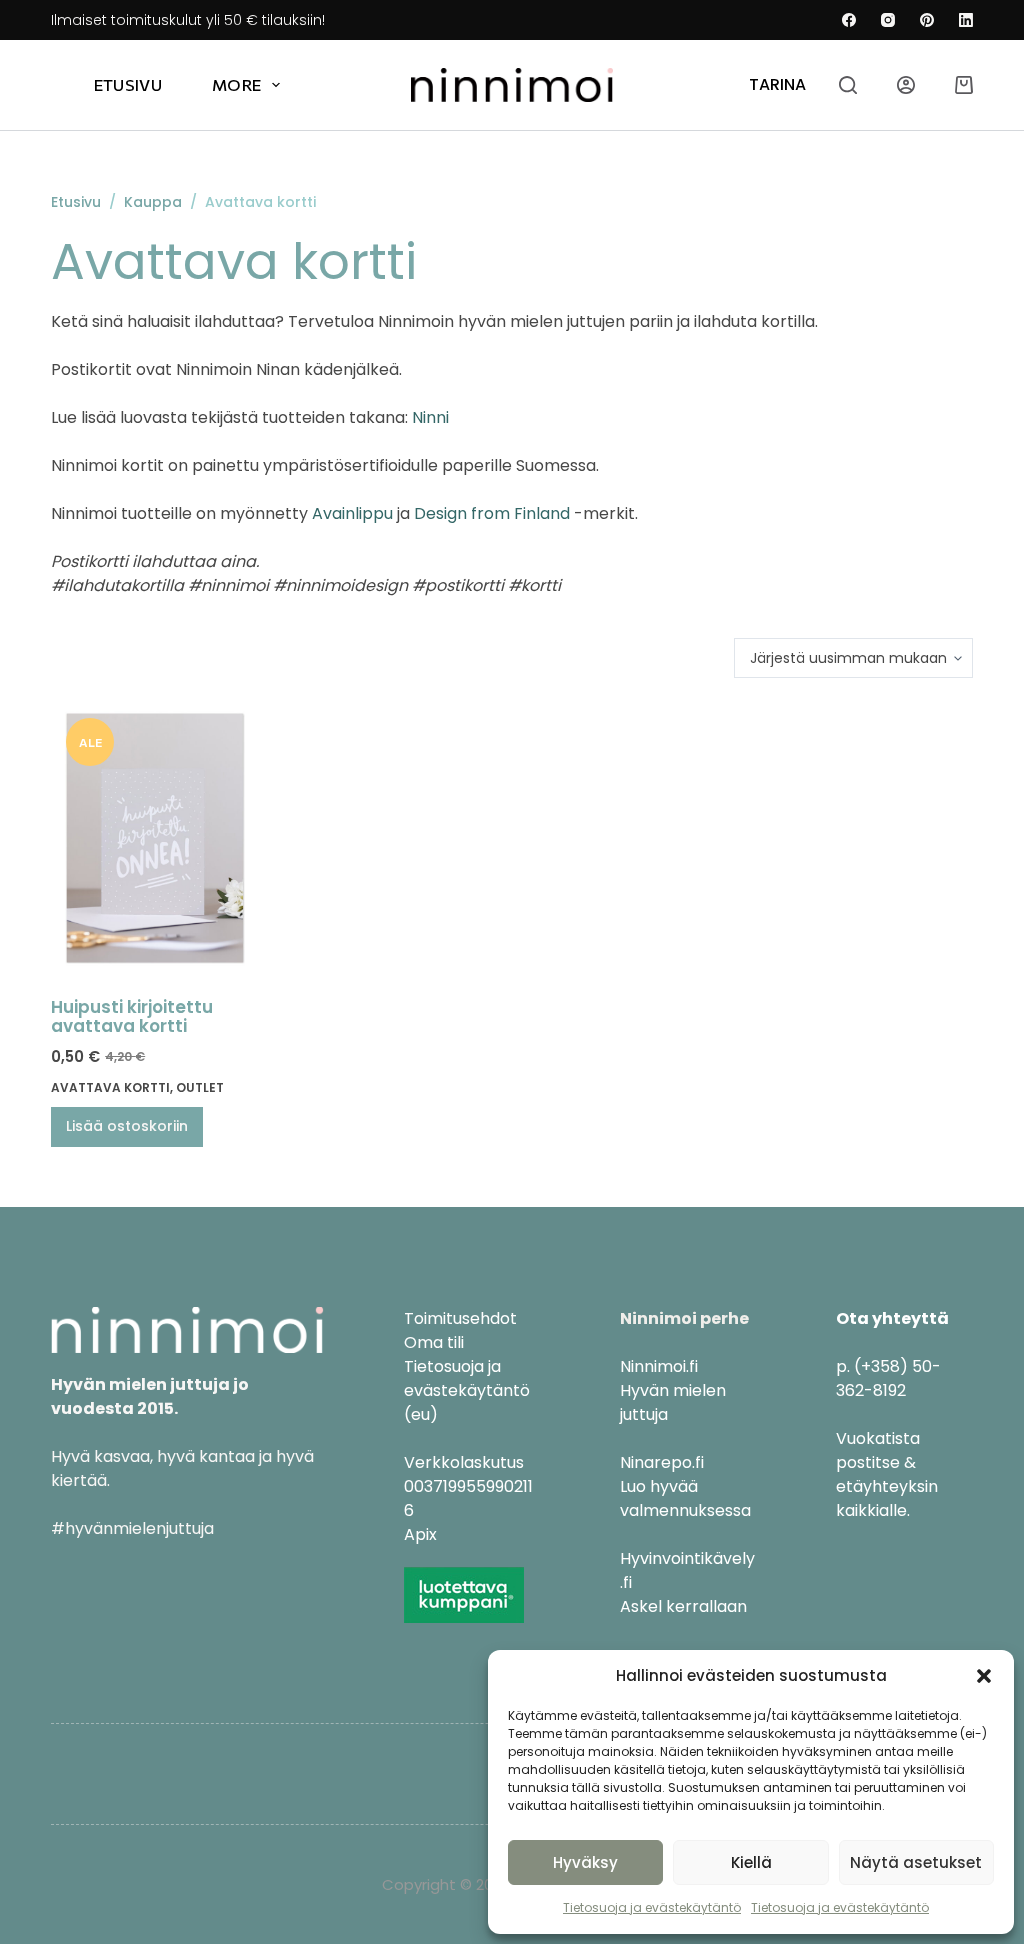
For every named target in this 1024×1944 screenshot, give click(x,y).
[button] (984, 1676)
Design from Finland (492, 513)
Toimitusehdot (460, 1318)
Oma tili (434, 1342)
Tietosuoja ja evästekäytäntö (652, 1907)
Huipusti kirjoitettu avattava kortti (132, 1016)
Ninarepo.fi (662, 1462)
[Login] (906, 85)
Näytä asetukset (916, 1862)
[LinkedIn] (966, 20)
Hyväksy (585, 1862)
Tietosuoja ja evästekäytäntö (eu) (467, 1390)
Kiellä (751, 1862)
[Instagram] (888, 20)
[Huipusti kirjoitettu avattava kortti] (155, 838)
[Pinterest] (927, 20)
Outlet (200, 1087)
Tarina (777, 84)
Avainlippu (352, 513)
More (236, 84)
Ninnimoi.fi (659, 1366)
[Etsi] (848, 85)
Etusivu (128, 84)
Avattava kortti (110, 1087)
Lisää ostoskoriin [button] (127, 1126)
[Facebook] (849, 20)
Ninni (430, 417)
